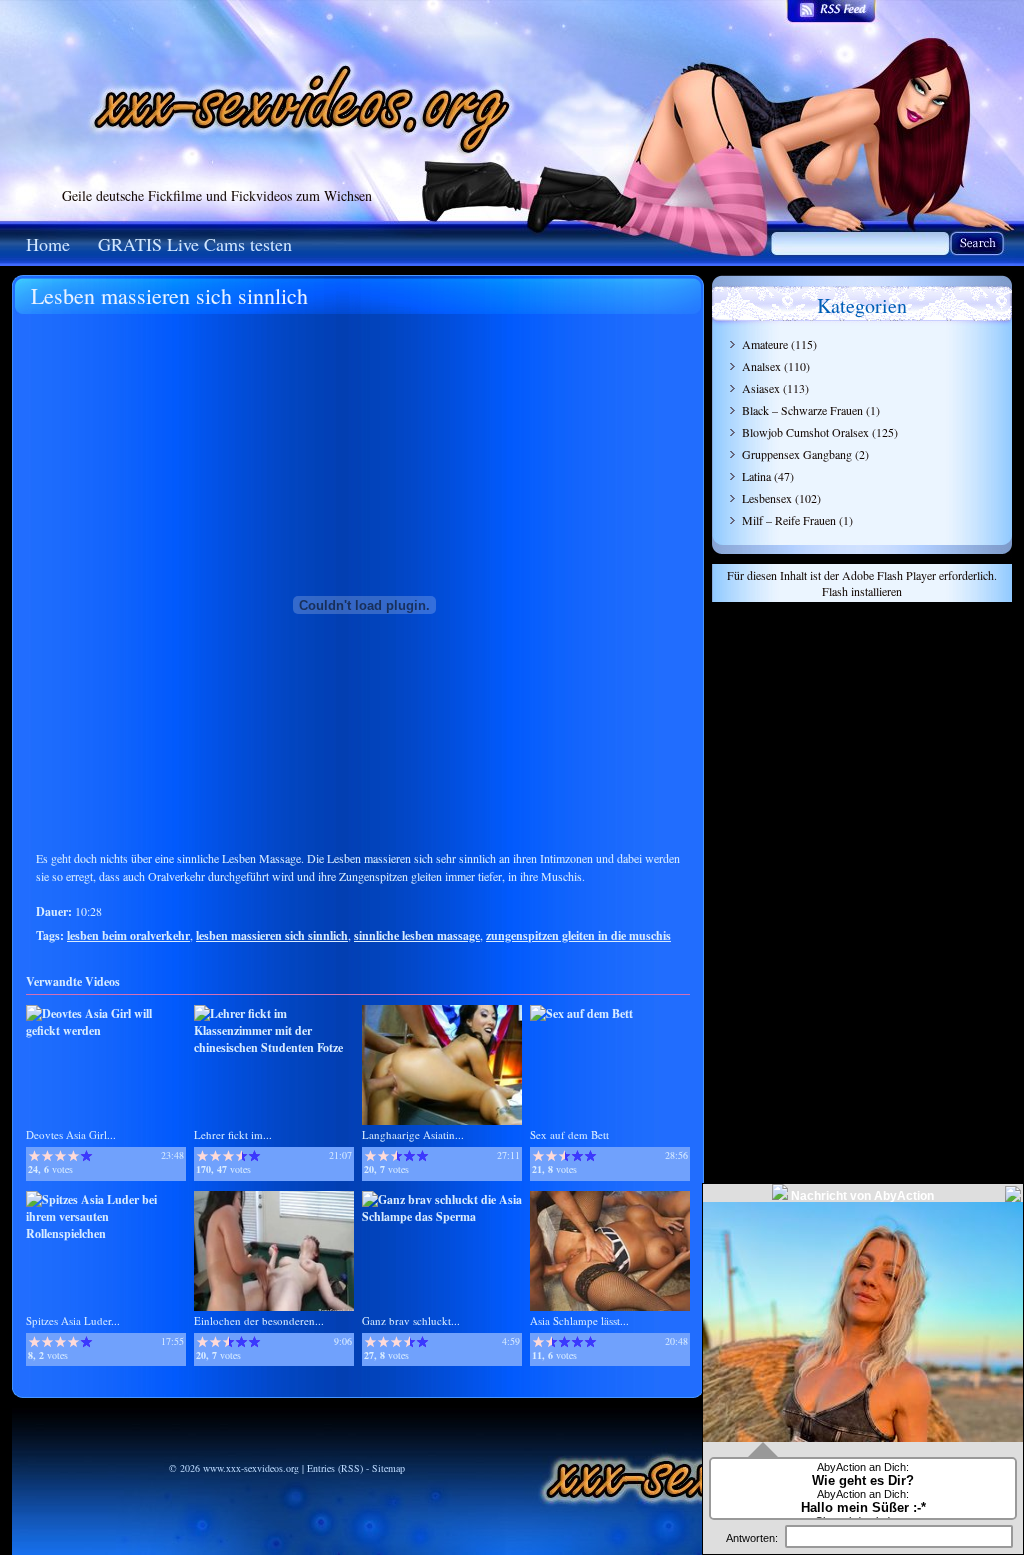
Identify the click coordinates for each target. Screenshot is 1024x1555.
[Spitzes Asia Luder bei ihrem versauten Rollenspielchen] (106, 1233)
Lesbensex (767, 498)
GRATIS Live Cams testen (195, 244)
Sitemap (388, 1468)
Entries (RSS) (335, 1468)
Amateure (765, 344)
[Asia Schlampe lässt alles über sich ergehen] (610, 1306)
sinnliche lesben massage (417, 935)
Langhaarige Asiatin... (413, 1134)
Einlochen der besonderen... (259, 1320)
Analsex (761, 366)
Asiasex (761, 388)
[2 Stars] (47, 1156)
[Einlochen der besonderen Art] (274, 1306)
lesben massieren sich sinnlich (272, 935)
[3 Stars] (60, 1156)
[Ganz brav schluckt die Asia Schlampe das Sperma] (442, 1216)
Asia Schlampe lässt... (579, 1320)
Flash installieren (862, 591)
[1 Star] (34, 1156)
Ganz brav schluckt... (411, 1320)
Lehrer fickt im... (233, 1134)
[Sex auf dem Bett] (581, 1013)
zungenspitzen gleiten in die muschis (578, 935)
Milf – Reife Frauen (789, 520)
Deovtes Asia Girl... (71, 1134)
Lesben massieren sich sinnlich (169, 295)
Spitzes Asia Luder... (73, 1320)
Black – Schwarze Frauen (802, 410)
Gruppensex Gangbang (797, 454)
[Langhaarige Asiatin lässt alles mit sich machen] (442, 1120)
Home (48, 244)
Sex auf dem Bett (569, 1134)
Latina (756, 476)
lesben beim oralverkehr (128, 935)
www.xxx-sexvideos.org (251, 1468)
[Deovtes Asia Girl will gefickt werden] (106, 1030)
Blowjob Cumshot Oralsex (805, 432)
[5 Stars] (86, 1156)
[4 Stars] (73, 1156)
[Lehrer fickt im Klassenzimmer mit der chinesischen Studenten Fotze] (274, 1047)
